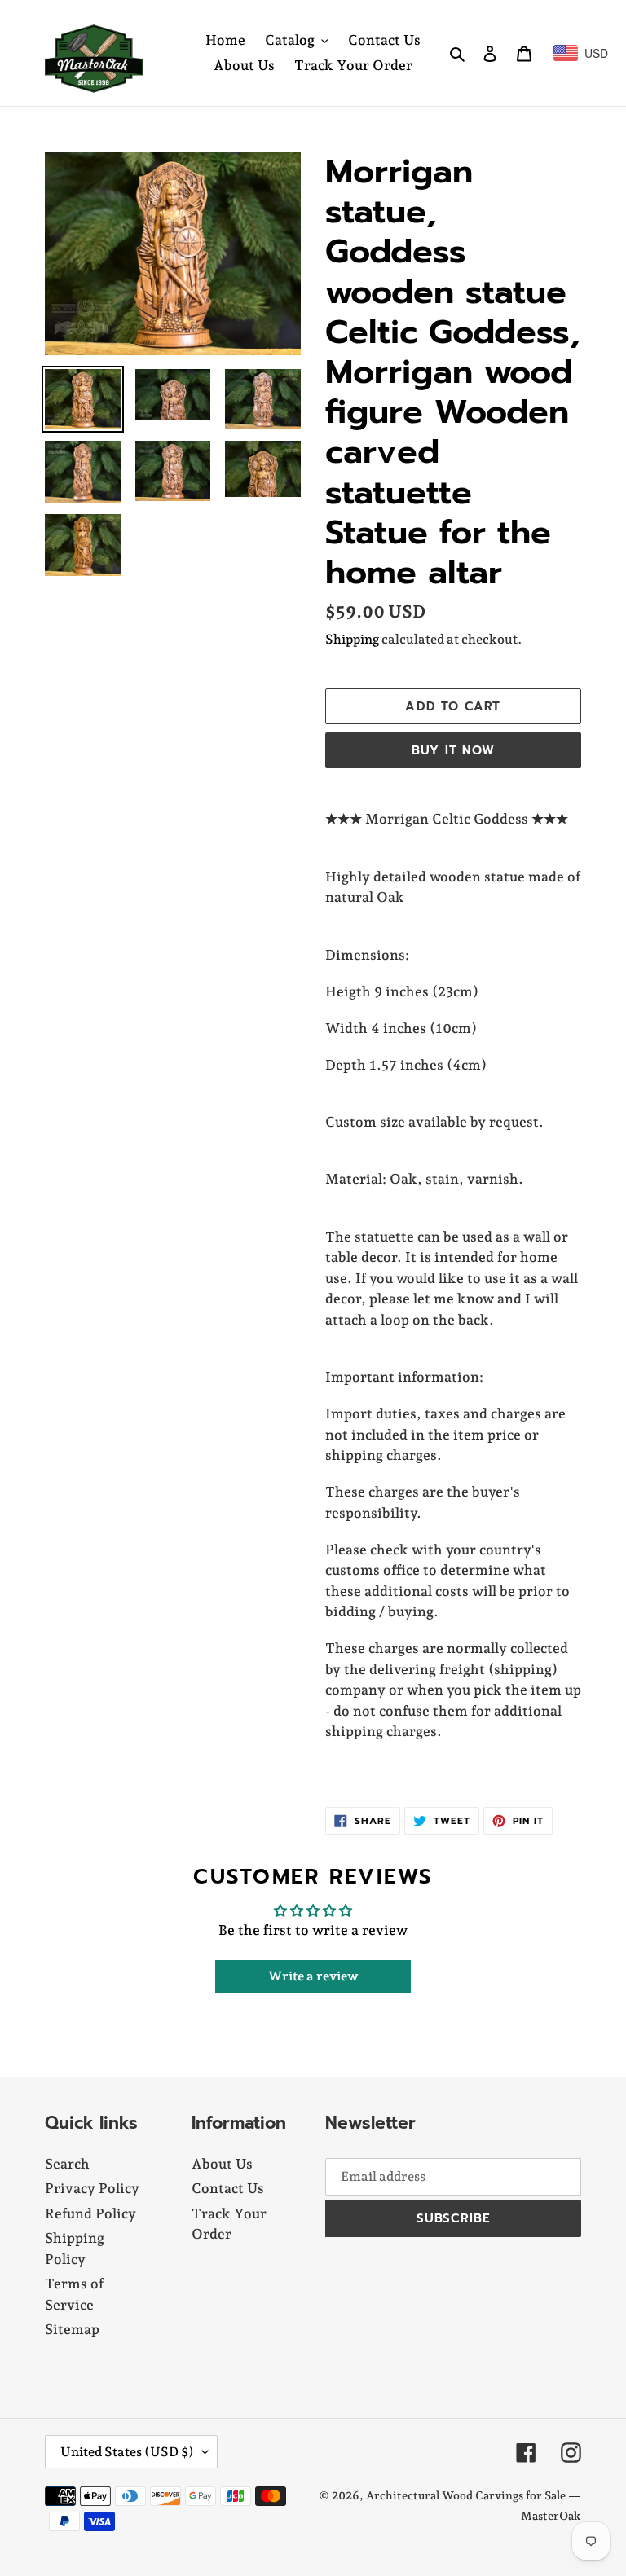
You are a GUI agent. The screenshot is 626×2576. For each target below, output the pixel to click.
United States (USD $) (127, 2452)
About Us (222, 2164)
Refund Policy (90, 2213)
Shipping (352, 639)
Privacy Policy (92, 2188)
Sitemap (72, 2329)
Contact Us (228, 2188)
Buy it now (453, 750)
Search (67, 2164)
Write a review (313, 1976)
